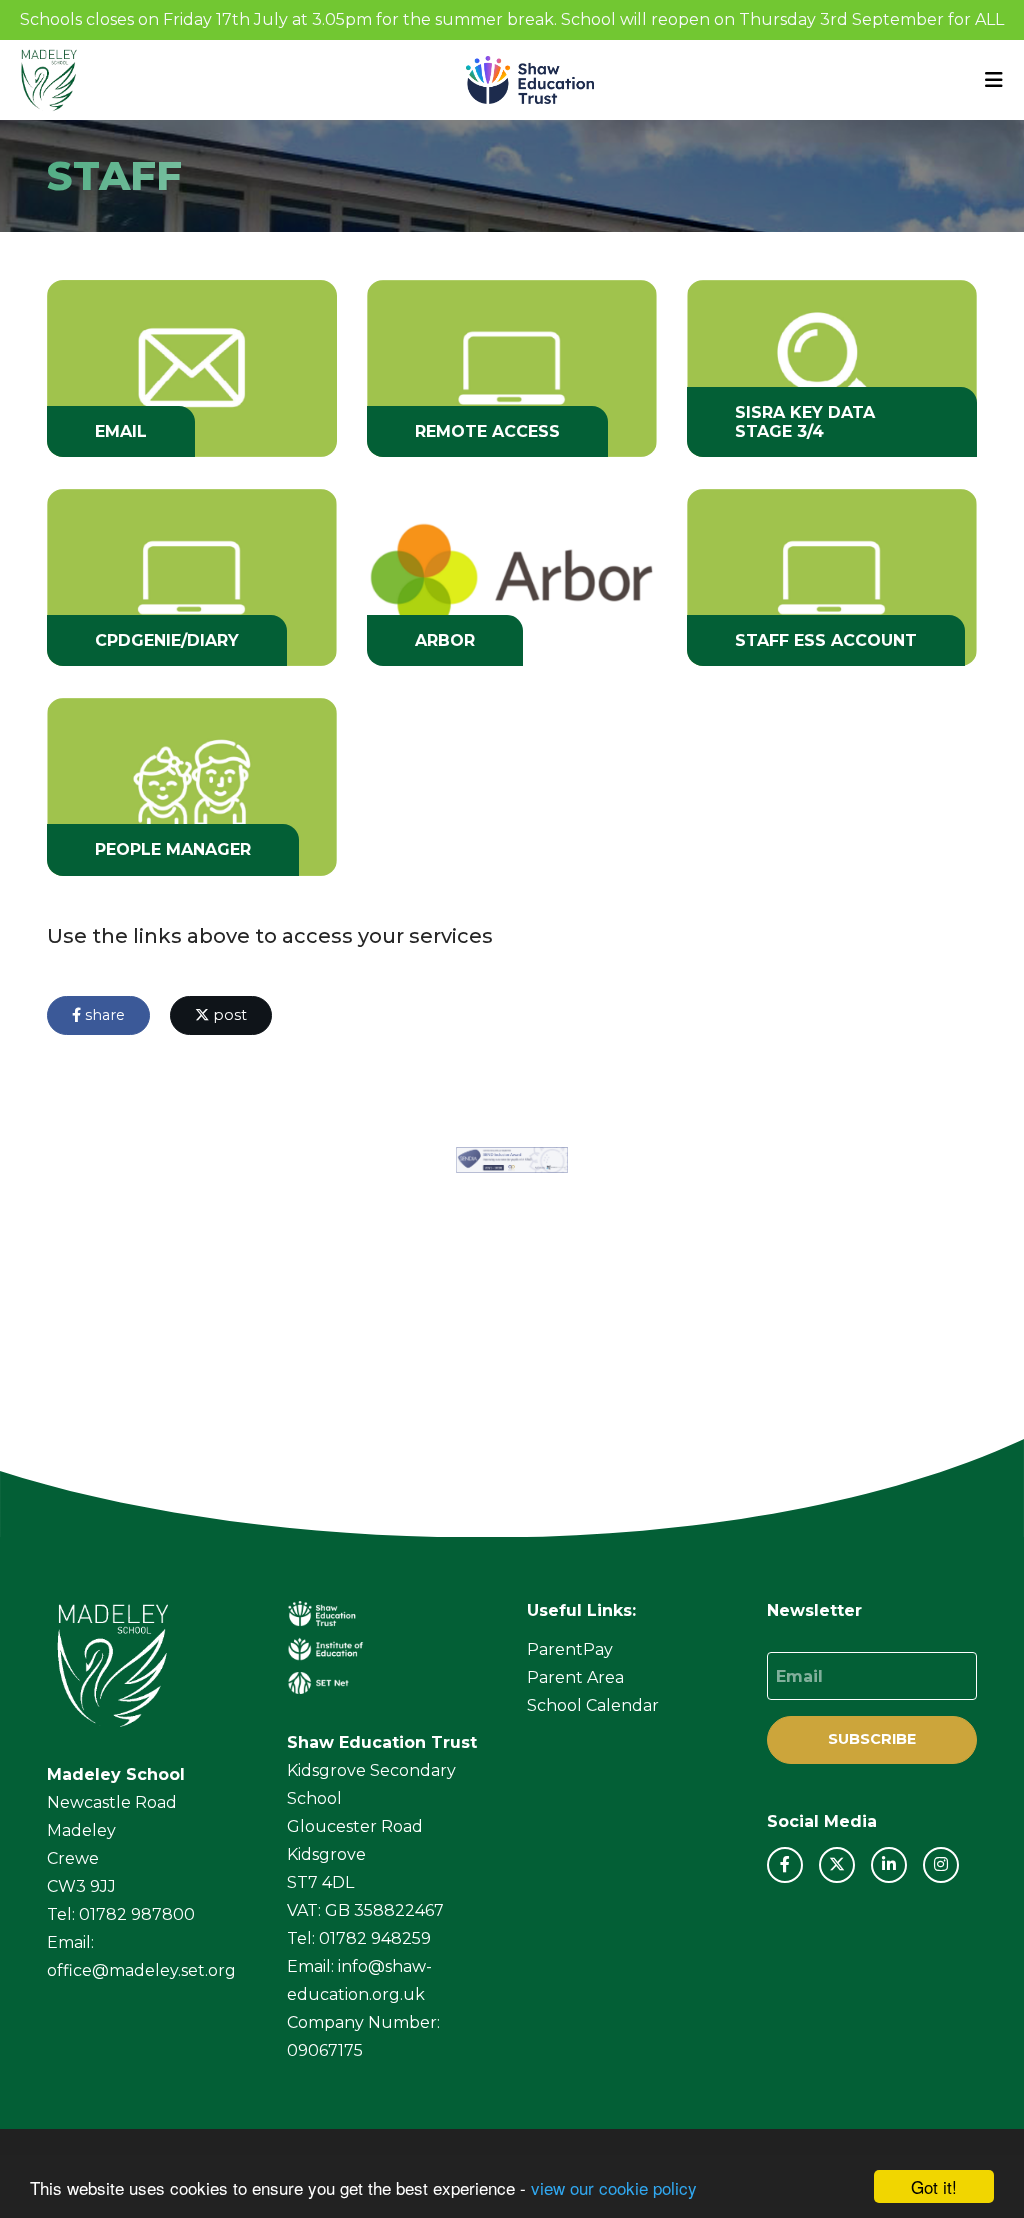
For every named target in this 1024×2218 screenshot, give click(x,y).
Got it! (934, 2186)
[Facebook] (785, 1865)
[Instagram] (941, 1865)
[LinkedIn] (889, 1865)
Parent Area (575, 1677)
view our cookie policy (614, 2187)
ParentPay (570, 1649)
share (103, 1015)
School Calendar (593, 1705)
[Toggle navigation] (994, 80)
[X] (837, 1865)
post (228, 1015)
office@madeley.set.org (141, 1970)
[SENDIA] (512, 1160)
